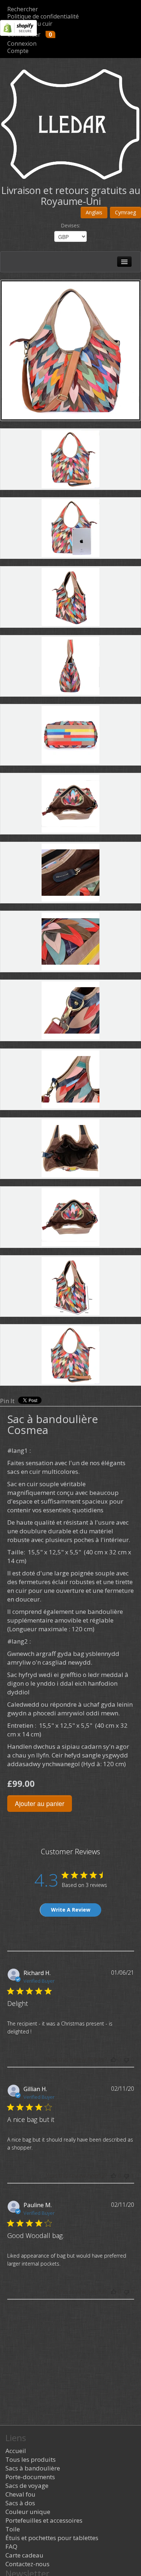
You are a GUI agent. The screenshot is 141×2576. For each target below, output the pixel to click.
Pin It (7, 1401)
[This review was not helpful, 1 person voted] (127, 2176)
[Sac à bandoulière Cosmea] (70, 350)
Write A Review (71, 1910)
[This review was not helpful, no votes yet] (127, 2060)
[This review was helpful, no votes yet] (114, 2060)
